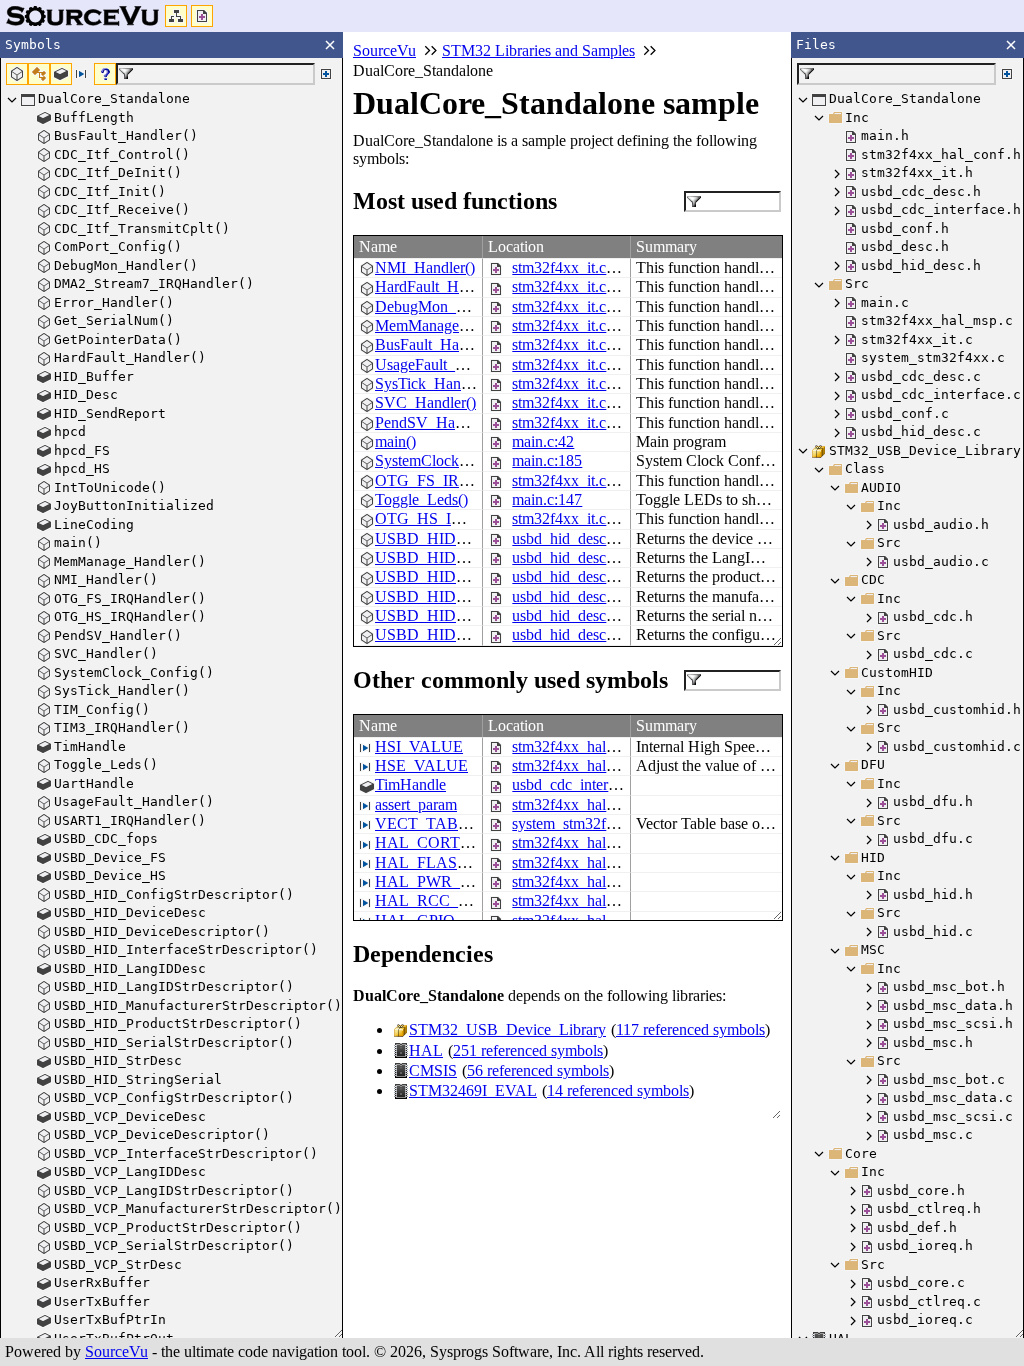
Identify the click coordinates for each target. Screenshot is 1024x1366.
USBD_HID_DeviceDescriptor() (480, 538)
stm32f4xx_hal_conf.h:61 (593, 900)
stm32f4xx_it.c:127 (573, 422)
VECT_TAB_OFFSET (450, 823)
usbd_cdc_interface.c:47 (588, 784)
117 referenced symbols (690, 1029)
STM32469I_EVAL (473, 1090)
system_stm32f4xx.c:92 (586, 823)
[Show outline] (176, 16)
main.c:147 (547, 499)
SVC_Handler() (425, 402)
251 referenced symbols (528, 1050)
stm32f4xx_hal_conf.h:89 (593, 765)
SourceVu (116, 1351)
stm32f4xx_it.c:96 (569, 364)
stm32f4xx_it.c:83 (569, 344)
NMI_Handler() (425, 267)
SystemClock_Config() (448, 460)
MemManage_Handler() (451, 325)
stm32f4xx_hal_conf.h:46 (593, 862)
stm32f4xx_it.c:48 (569, 267)
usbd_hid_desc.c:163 (578, 596)
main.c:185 (547, 460)
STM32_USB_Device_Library (507, 1029)
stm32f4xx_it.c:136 (573, 383)
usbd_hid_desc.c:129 (578, 557)
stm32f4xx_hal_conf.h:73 (593, 842)
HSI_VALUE (419, 746)
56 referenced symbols (538, 1070)
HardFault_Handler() (441, 286)
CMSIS (433, 1070)
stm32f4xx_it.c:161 (573, 480)
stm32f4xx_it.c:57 (569, 286)
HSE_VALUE (421, 765)
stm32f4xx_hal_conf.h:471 (597, 804)
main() (395, 441)
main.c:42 (543, 441)
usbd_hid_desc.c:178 (578, 615)
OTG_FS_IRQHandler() (453, 480)
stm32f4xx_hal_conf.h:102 (597, 746)
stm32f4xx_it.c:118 (572, 306)
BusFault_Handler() (438, 344)
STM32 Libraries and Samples (538, 50)
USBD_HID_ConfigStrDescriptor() (488, 634)
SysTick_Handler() (435, 383)
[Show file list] (202, 16)
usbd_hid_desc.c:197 (578, 634)
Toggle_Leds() (421, 499)
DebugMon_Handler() (446, 306)
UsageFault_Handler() (445, 364)
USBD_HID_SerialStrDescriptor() (484, 615)
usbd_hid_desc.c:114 (578, 538)
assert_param (416, 804)
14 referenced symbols (618, 1090)
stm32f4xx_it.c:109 (573, 402)
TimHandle (410, 784)
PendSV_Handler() (436, 422)
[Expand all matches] (326, 74)
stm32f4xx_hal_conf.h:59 (593, 881)
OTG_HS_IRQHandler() (455, 518)
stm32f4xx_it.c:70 (569, 325)
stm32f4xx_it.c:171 (573, 518)
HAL (426, 1050)
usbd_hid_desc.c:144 (578, 576)
